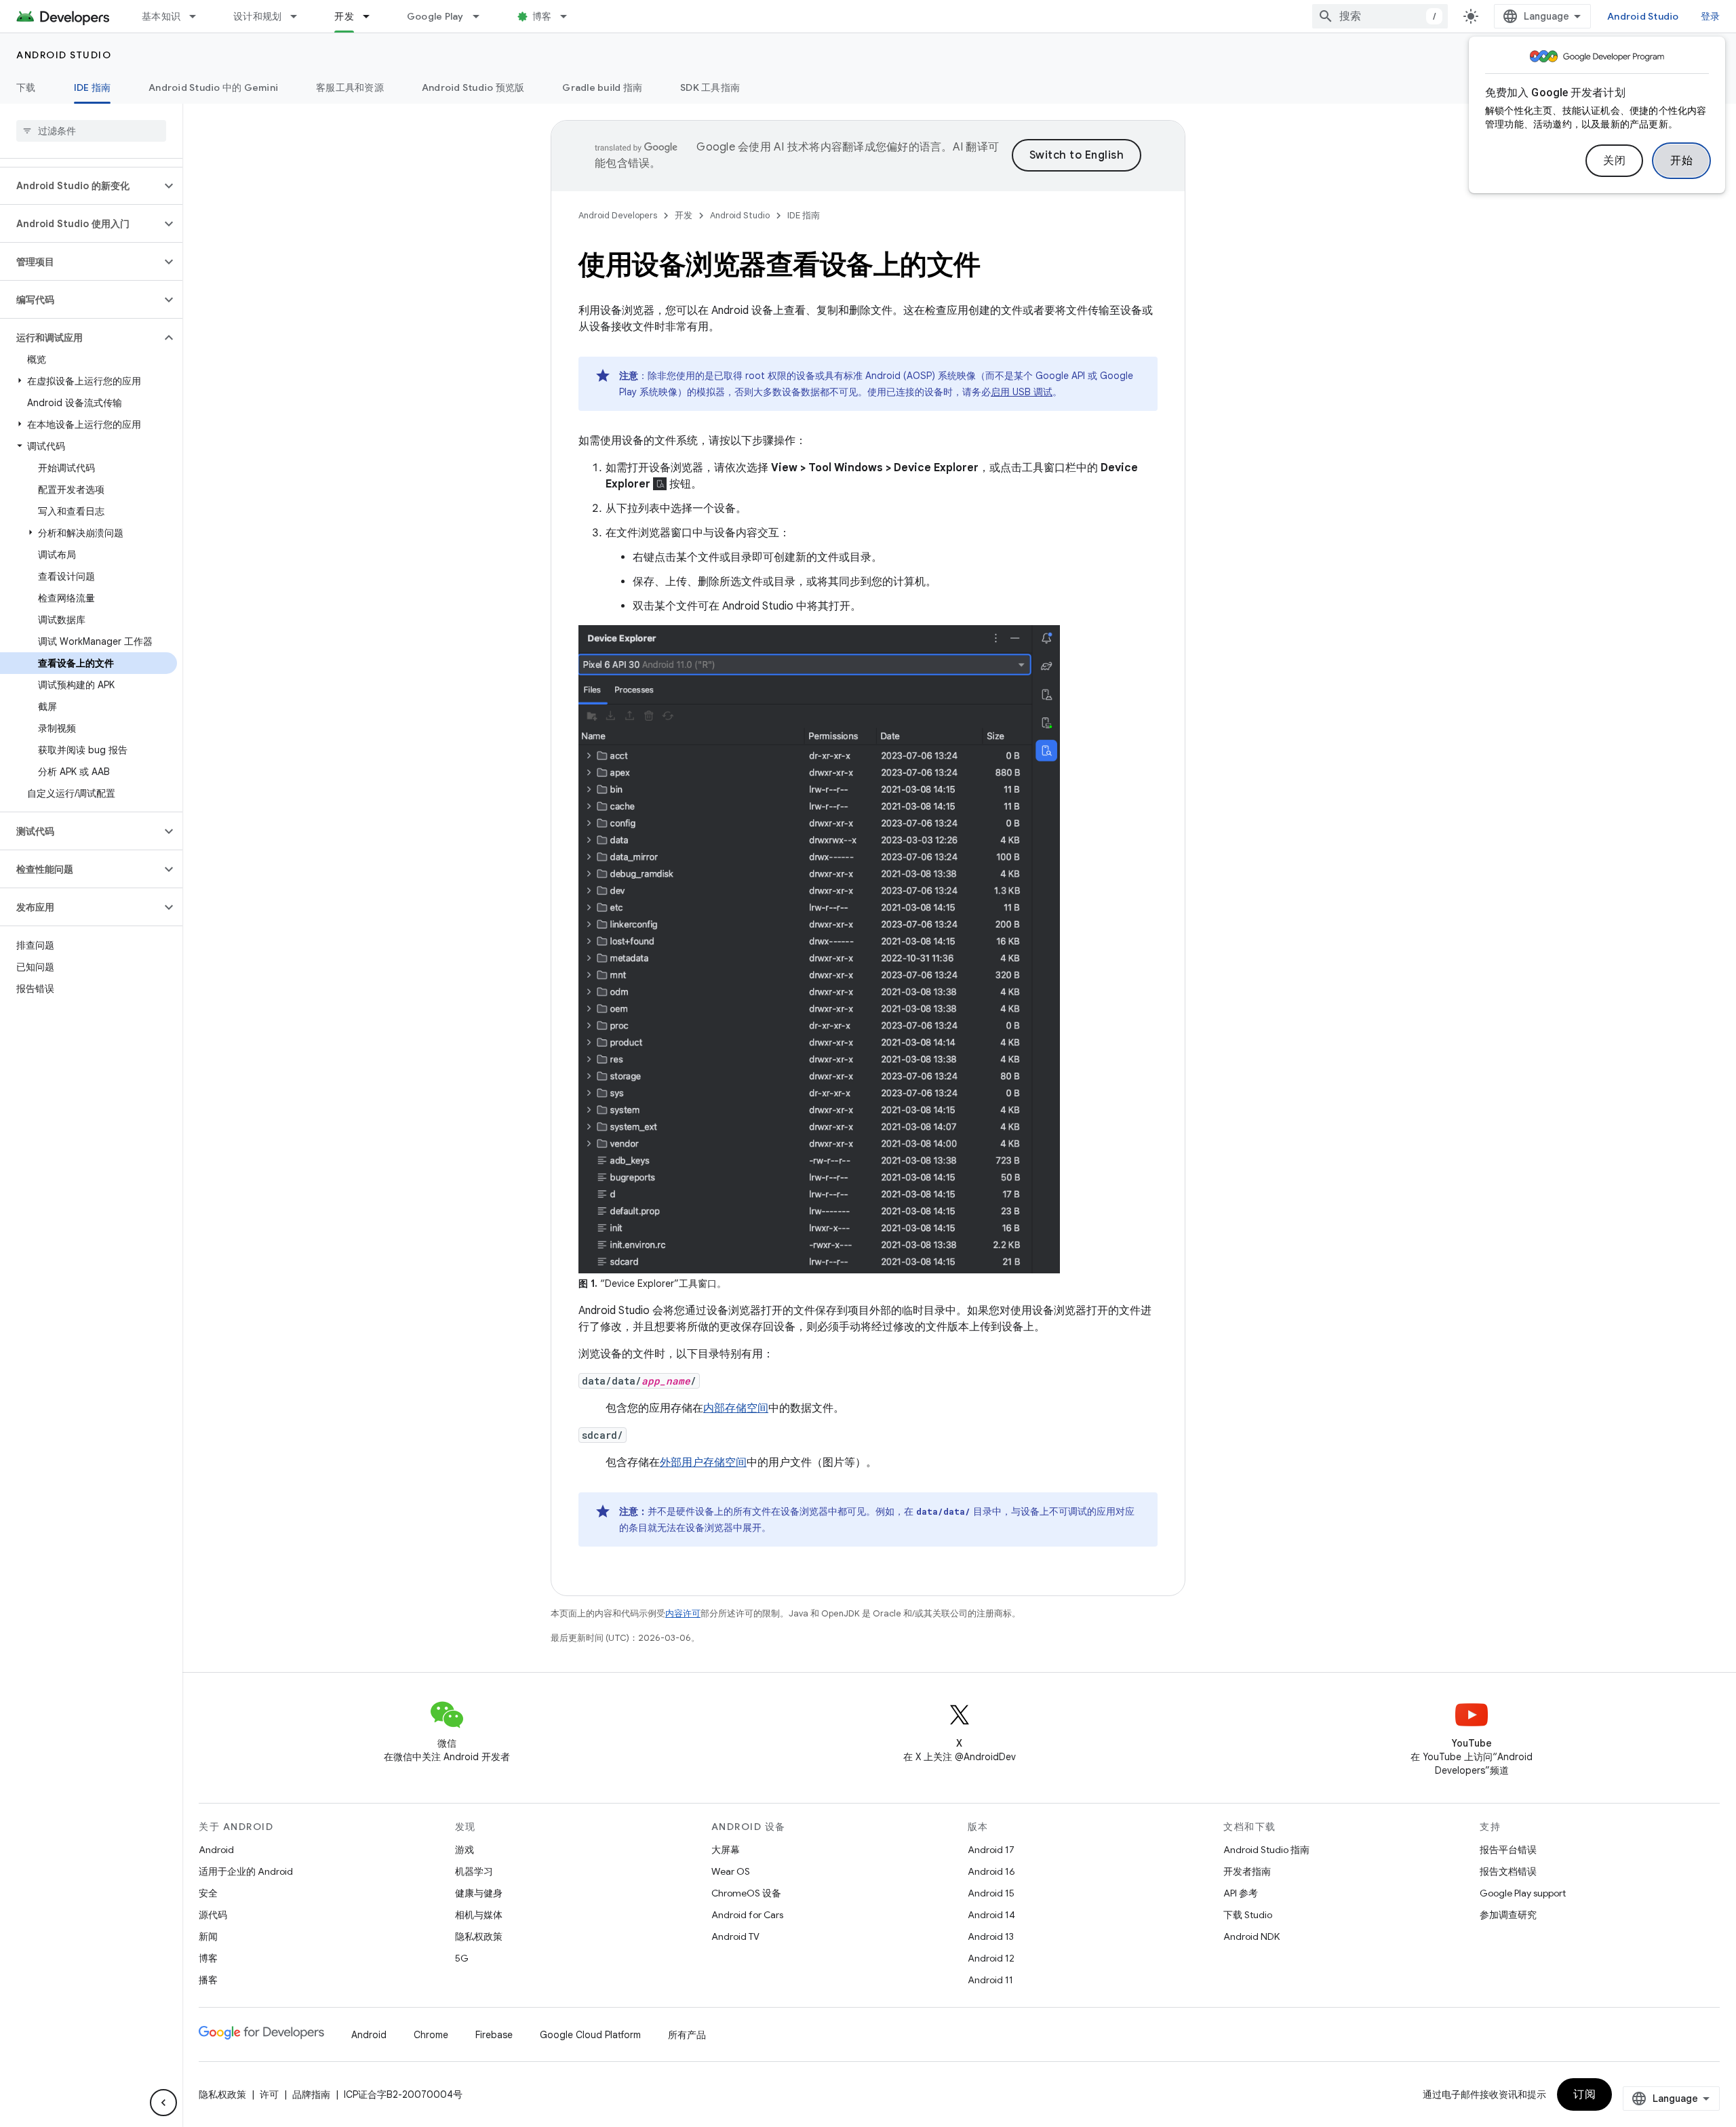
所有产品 (687, 2035)
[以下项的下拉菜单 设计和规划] (300, 16)
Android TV (735, 1936)
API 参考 (1241, 1893)
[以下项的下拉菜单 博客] (570, 16)
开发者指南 (1247, 1871)
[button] (80, 186)
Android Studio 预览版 (473, 87)
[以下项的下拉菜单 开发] (372, 16)
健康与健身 (479, 1893)
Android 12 (991, 1958)
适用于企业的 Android (246, 1871)
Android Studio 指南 (1266, 1850)
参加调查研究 (1508, 1915)
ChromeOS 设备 (746, 1893)
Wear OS (731, 1871)
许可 (269, 2094)
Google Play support (1523, 1893)
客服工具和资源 (350, 87)
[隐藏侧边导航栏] (163, 2103)
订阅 (1584, 2094)
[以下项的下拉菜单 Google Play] (482, 16)
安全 (208, 1893)
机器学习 (474, 1871)
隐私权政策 (479, 1936)
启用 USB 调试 (1022, 392)
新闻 (208, 1936)
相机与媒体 (479, 1915)
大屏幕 (726, 1850)
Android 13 (991, 1936)
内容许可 (683, 1613)
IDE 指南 (93, 87)
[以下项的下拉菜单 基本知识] (199, 16)
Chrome (431, 2035)
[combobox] (1380, 16)
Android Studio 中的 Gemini (213, 87)
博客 (542, 16)
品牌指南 (311, 2094)
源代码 (213, 1915)
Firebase (494, 2035)
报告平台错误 (1508, 1850)
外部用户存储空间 (703, 1463)
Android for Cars (747, 1915)
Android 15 (991, 1893)
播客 (208, 1980)
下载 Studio (1248, 1915)
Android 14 (991, 1915)
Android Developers (618, 215)
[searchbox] (91, 131)
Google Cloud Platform (590, 2035)
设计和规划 (257, 16)
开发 (344, 16)
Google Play (435, 16)
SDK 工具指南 (710, 87)
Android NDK (1251, 1936)
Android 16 (991, 1871)
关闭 (1614, 161)
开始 (1681, 161)
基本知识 (161, 16)
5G (462, 1958)
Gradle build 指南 (602, 87)
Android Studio (1643, 16)
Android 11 (990, 1980)
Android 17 (991, 1850)
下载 (26, 87)
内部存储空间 (736, 1408)
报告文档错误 (1508, 1871)
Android (216, 1850)
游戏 (465, 1850)
